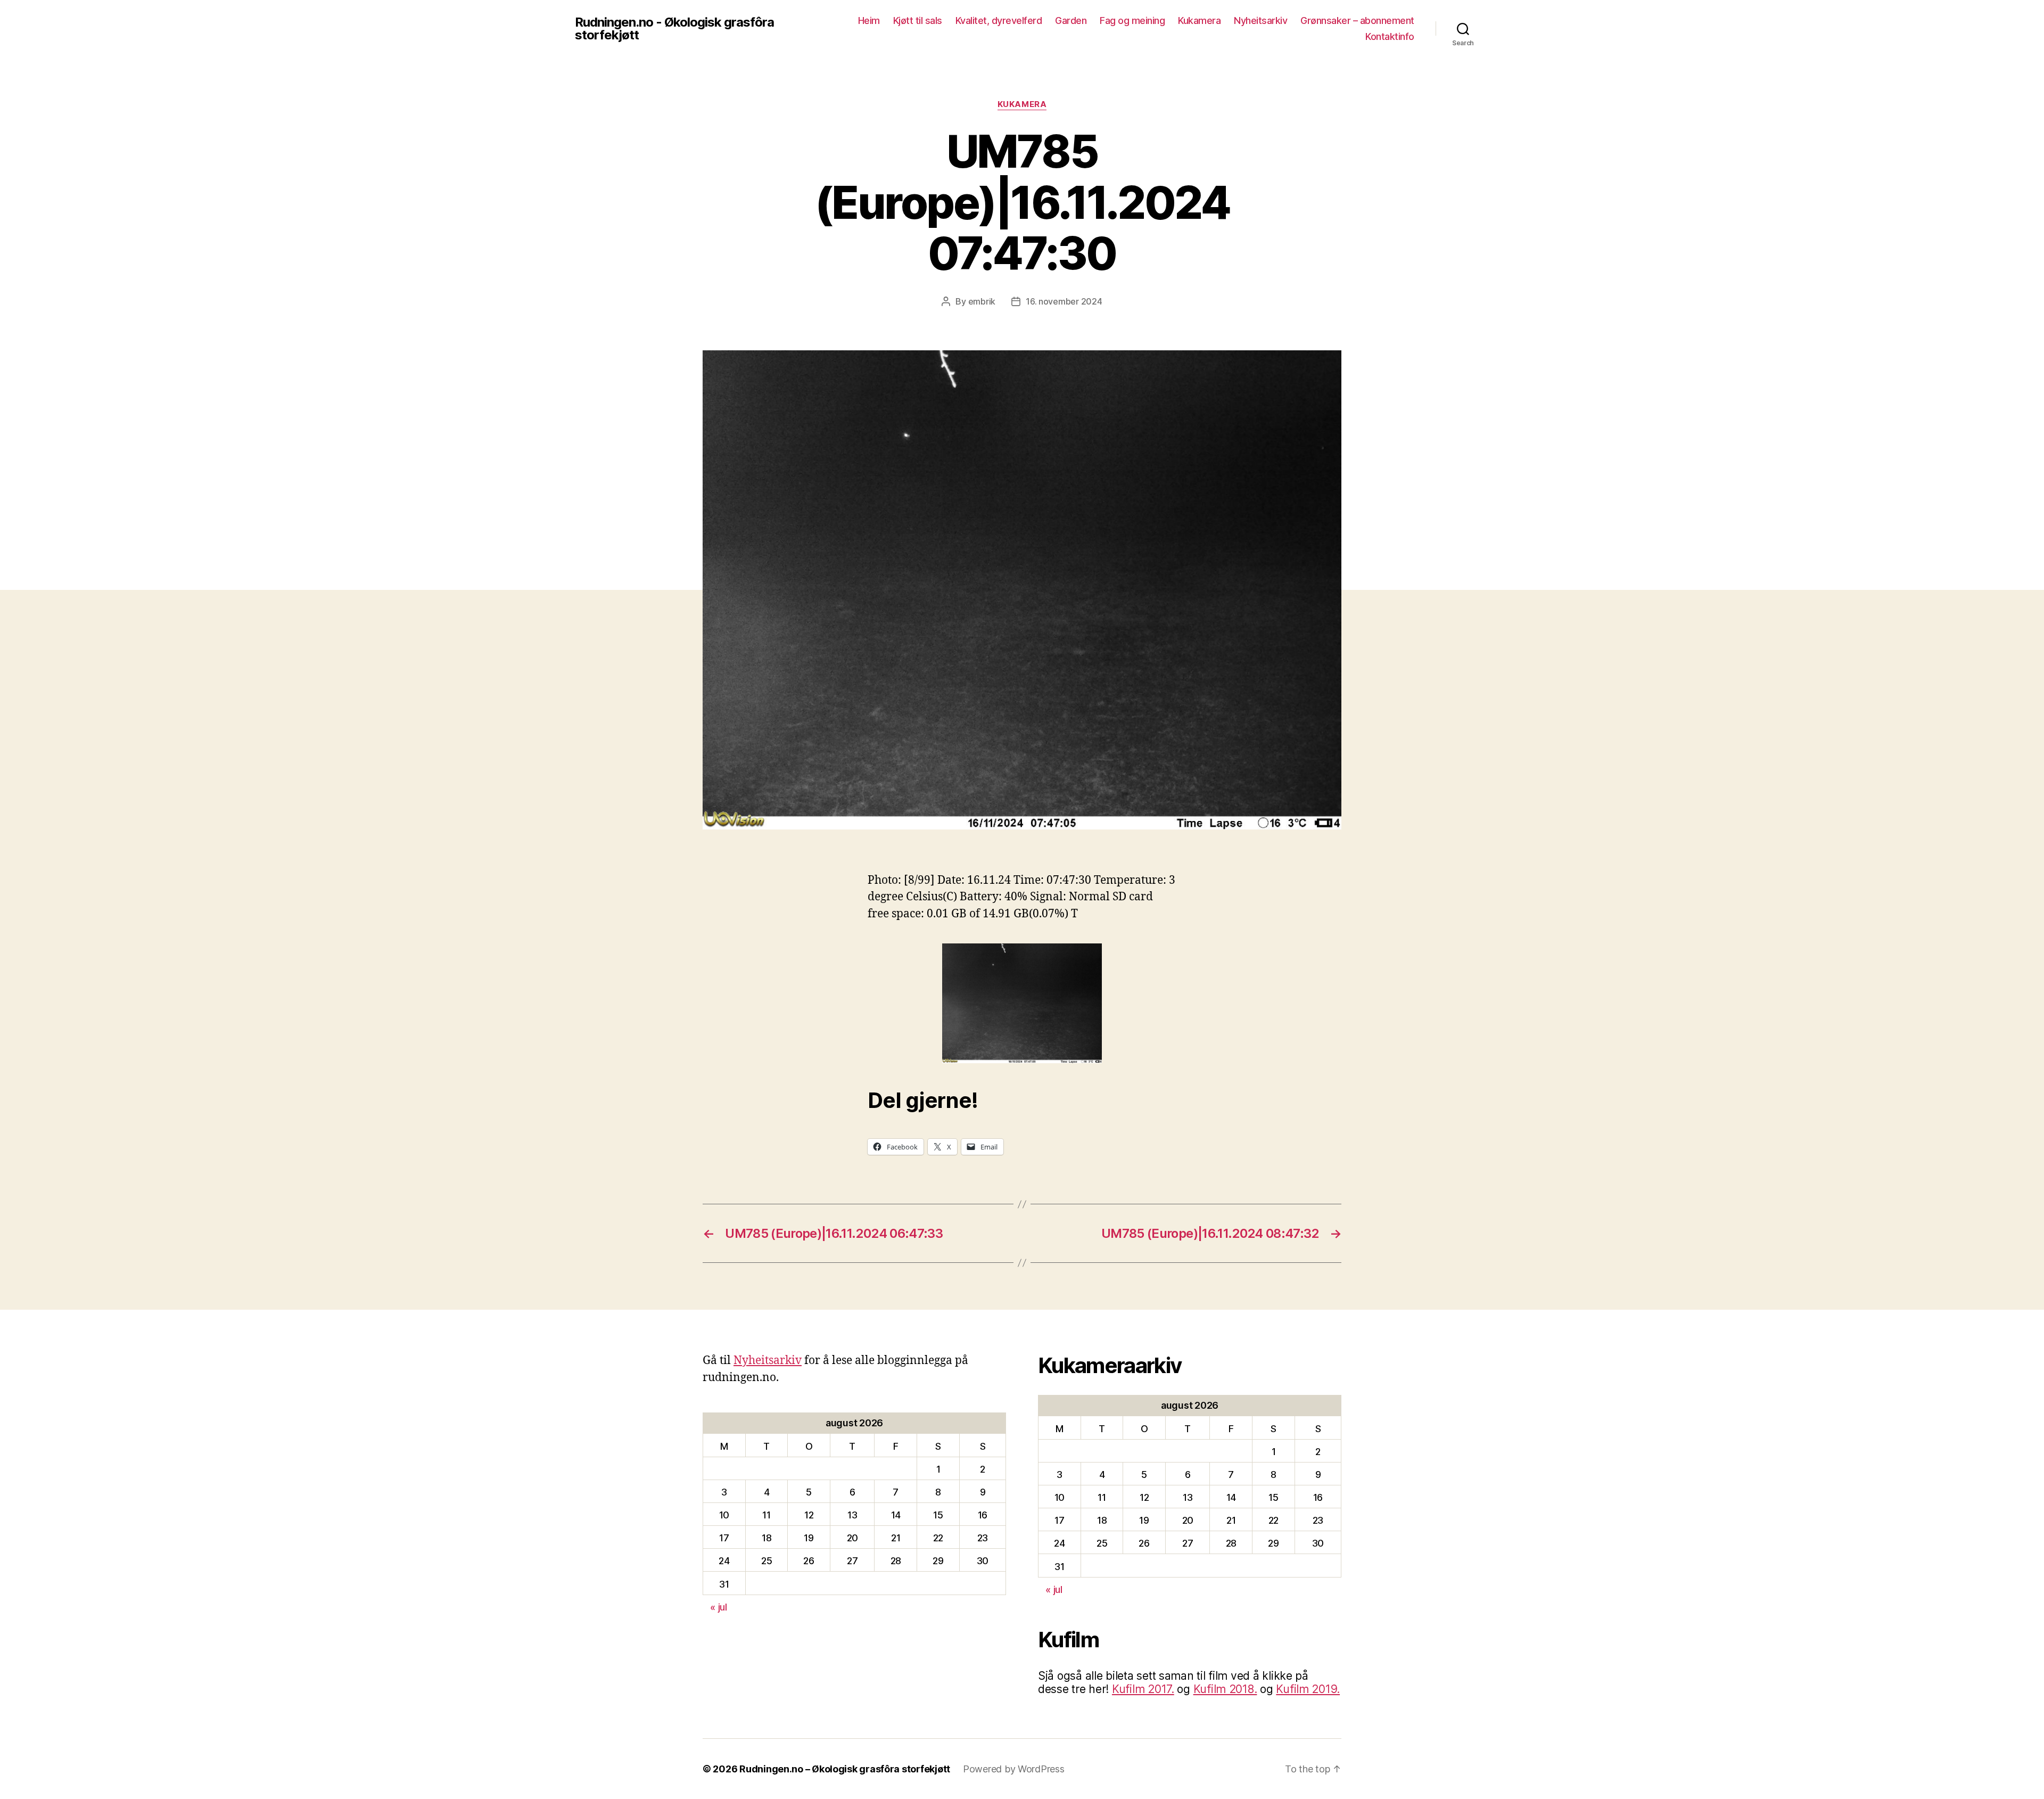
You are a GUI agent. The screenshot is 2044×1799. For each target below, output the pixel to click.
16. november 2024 (1064, 301)
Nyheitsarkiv (1260, 20)
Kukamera (1199, 20)
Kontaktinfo (1390, 36)
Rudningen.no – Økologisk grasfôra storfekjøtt (845, 1769)
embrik (982, 301)
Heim (869, 20)
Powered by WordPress (1014, 1769)
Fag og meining (1132, 20)
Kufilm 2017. (1143, 1689)
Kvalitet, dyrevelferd (999, 20)
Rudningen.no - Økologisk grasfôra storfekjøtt (674, 29)
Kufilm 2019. (1308, 1689)
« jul (719, 1607)
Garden (1071, 20)
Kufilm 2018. (1225, 1689)
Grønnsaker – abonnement (1357, 20)
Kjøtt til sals (918, 20)
